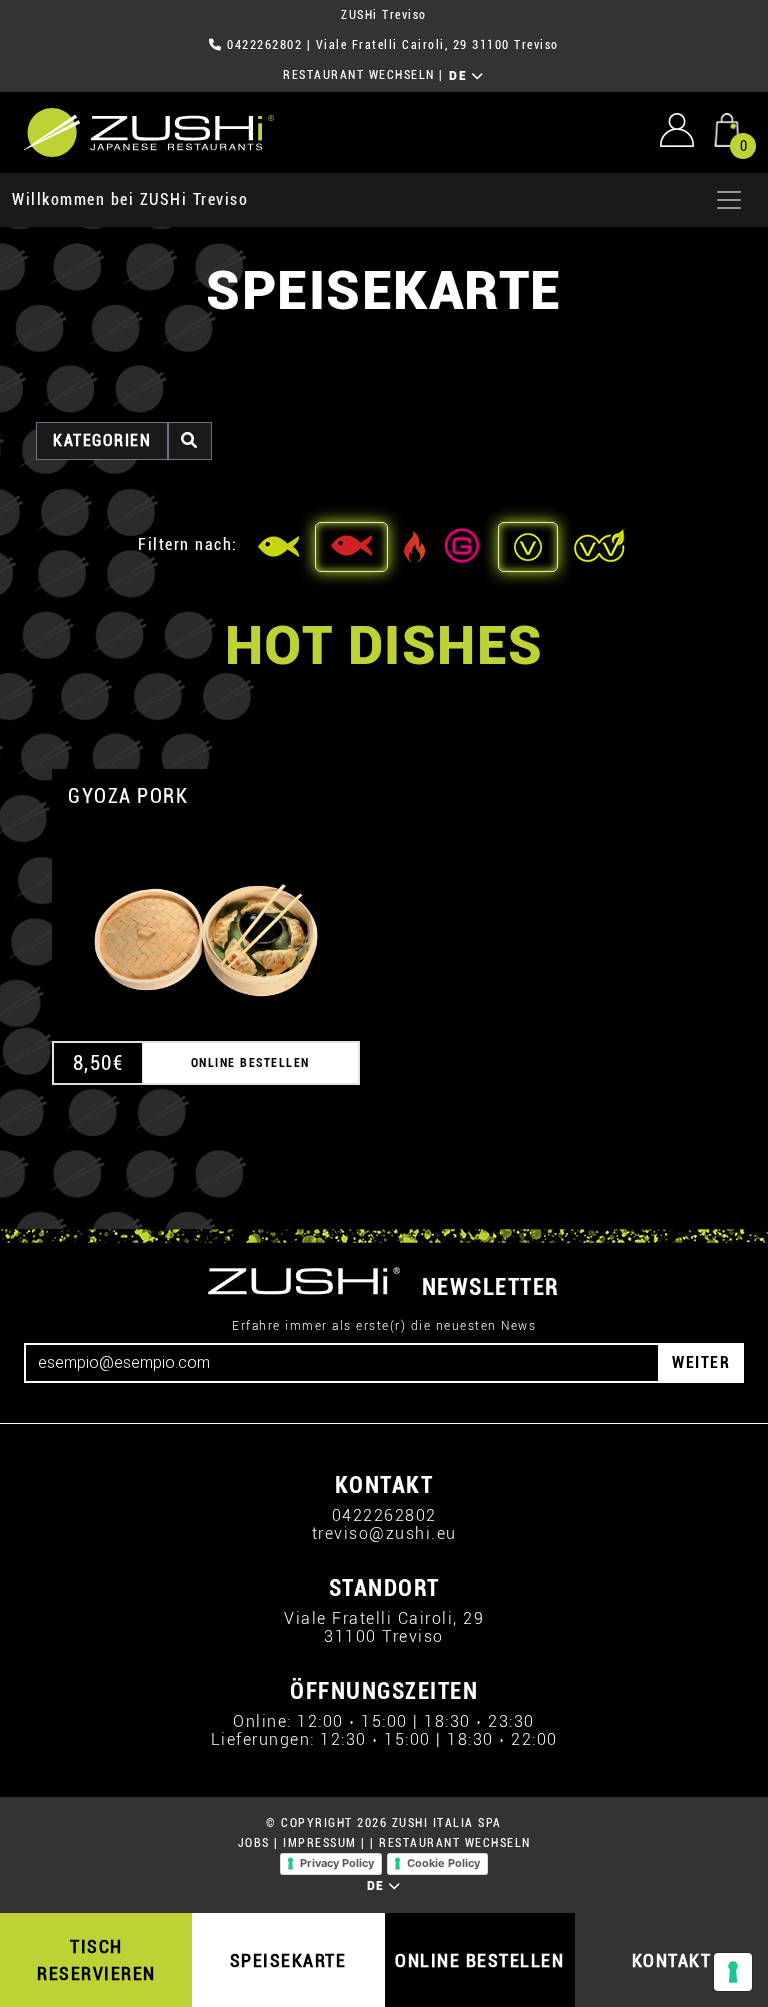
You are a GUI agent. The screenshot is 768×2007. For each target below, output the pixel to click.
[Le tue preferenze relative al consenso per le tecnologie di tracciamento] (733, 1972)
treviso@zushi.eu (384, 1533)
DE (460, 76)
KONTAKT (672, 1960)
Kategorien (102, 440)
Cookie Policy (443, 1863)
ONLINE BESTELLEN (479, 1960)
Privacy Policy (337, 1863)
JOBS (254, 1843)
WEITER (701, 1362)
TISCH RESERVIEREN (96, 1960)
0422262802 (264, 45)
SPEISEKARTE (288, 1960)
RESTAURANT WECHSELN (359, 75)
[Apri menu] (729, 200)
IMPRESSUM (320, 1843)
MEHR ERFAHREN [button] (206, 916)
